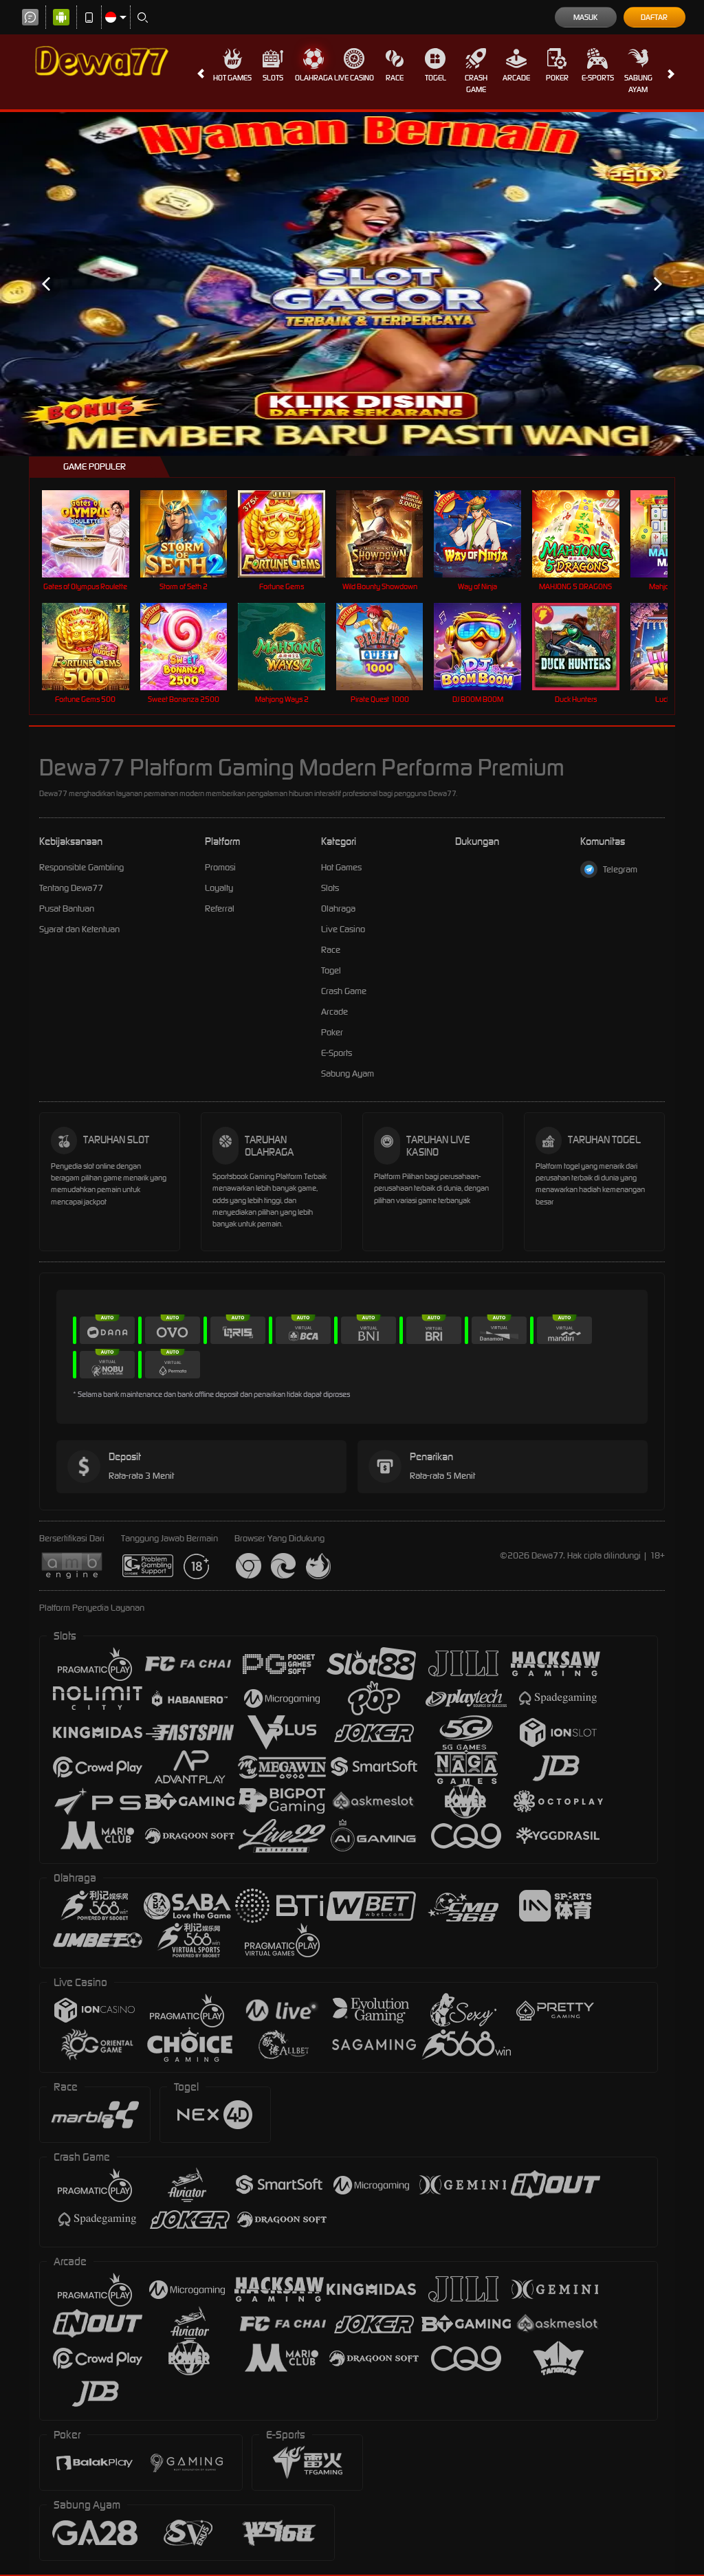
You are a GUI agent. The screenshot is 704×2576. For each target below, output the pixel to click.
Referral (220, 909)
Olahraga (314, 78)
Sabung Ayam (638, 84)
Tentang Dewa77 (71, 888)
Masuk (585, 17)
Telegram (620, 869)
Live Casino (354, 78)
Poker (557, 78)
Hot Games (232, 78)
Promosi (220, 867)
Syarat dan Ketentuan (79, 929)
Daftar (654, 17)
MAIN (94, 534)
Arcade (516, 78)
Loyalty (219, 888)
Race (395, 78)
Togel (436, 78)
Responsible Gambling (81, 867)
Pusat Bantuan (67, 909)
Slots (273, 78)
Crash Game (476, 84)
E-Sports (598, 78)
